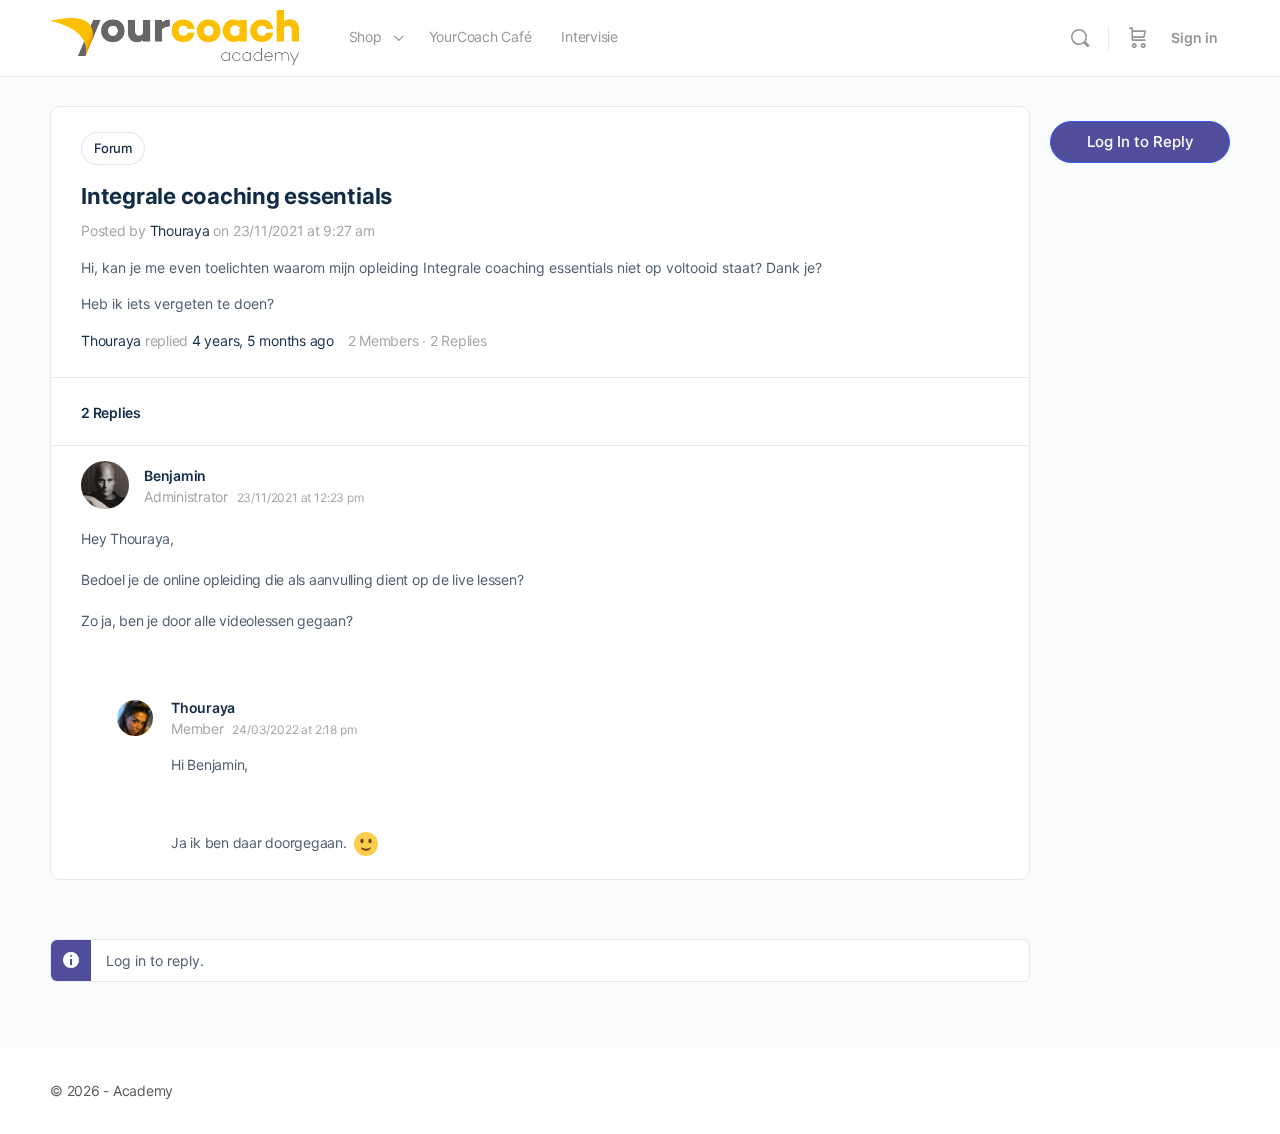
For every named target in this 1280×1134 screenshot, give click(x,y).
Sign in (1194, 37)
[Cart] (1138, 38)
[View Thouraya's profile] (135, 718)
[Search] (1080, 38)
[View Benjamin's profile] (105, 485)
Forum (113, 148)
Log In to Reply (1140, 141)
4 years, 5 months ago (263, 340)
